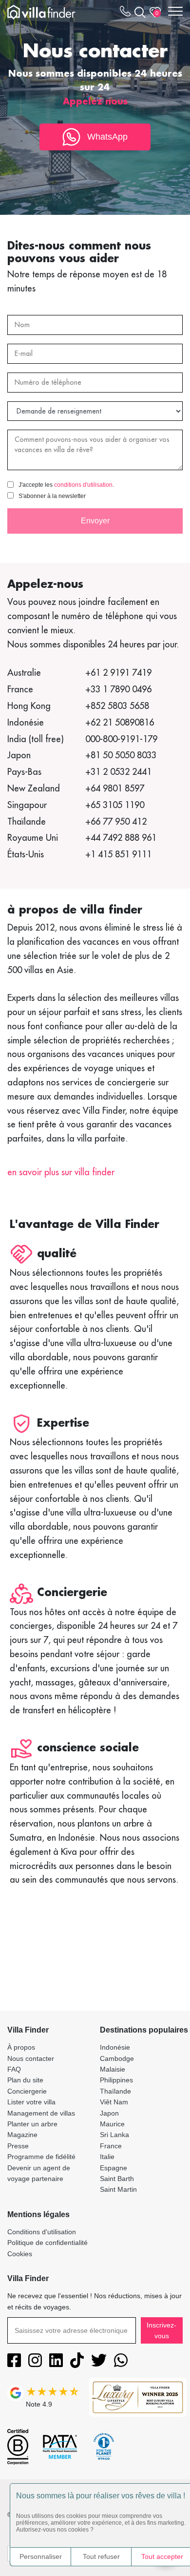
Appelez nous (95, 101)
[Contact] (125, 13)
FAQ (14, 2069)
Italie (107, 2157)
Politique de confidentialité (47, 2243)
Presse (18, 2146)
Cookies (20, 2254)
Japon (109, 2113)
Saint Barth (117, 2179)
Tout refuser (101, 2556)
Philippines (116, 2080)
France (111, 2146)
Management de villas (41, 2113)
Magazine (22, 2135)
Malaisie (113, 2069)
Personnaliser (41, 2556)
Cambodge (117, 2058)
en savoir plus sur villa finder (61, 1172)
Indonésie (115, 2047)
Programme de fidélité (41, 2157)
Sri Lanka (114, 2135)
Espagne (114, 2168)
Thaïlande (115, 2091)
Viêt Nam (114, 2102)
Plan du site (25, 2080)
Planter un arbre (32, 2124)
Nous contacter (31, 2058)
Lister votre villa (31, 2102)
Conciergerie (27, 2091)
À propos (21, 2047)
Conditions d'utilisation (42, 2232)
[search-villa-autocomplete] (138, 12)
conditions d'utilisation (83, 485)
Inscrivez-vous (161, 2330)
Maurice (112, 2124)
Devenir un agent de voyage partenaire (39, 2173)
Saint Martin (118, 2189)
